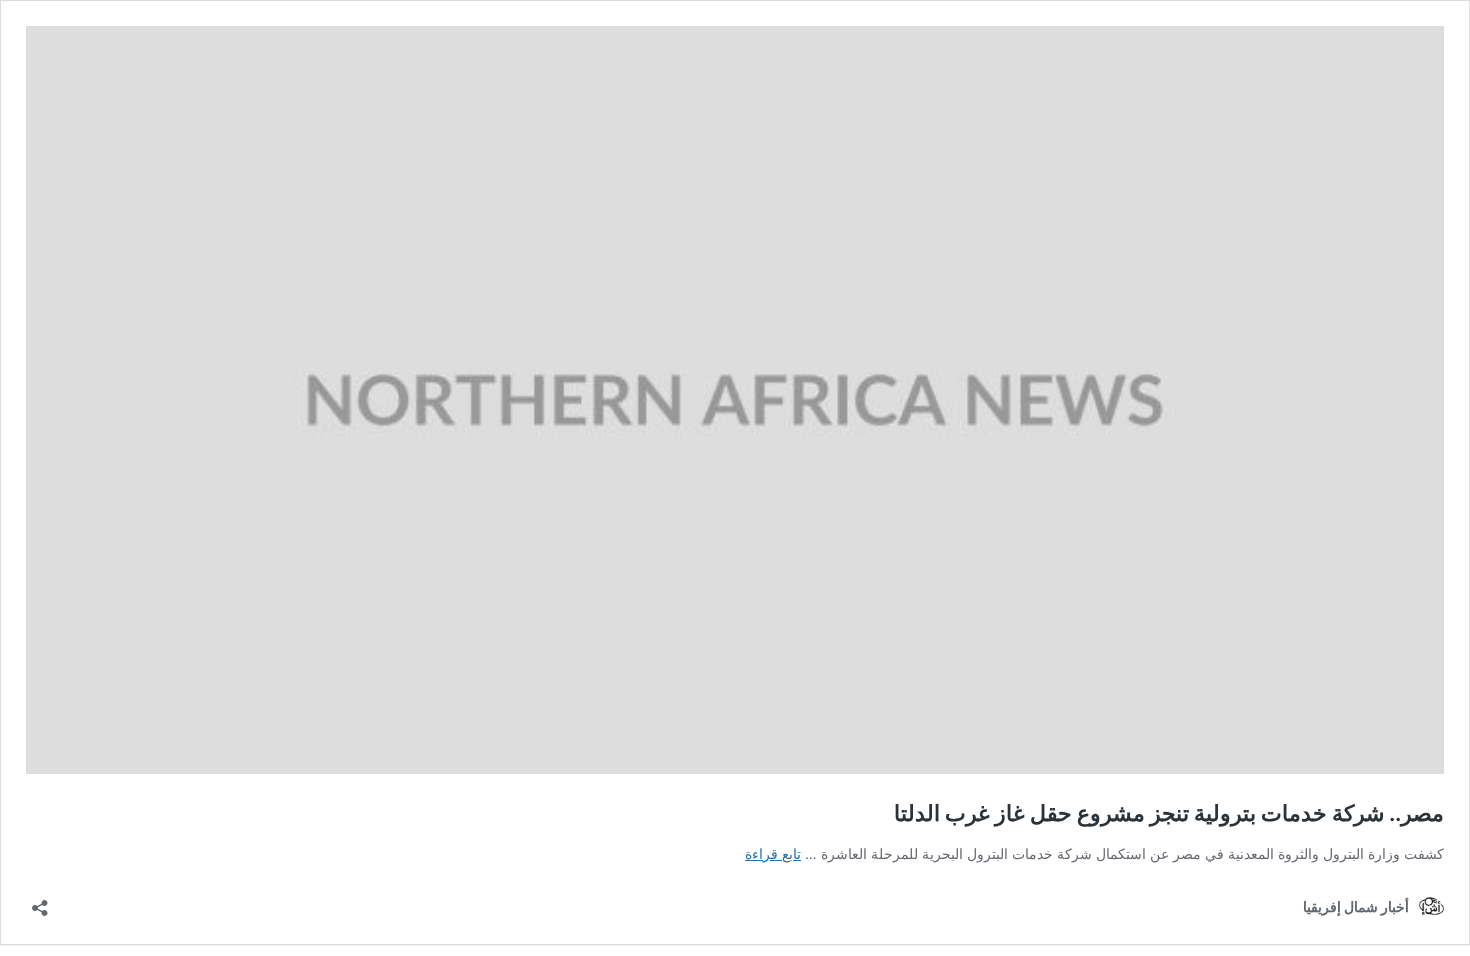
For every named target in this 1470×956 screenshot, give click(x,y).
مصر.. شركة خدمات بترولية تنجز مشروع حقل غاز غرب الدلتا (1169, 813)
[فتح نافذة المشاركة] (40, 901)
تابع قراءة (773, 853)
